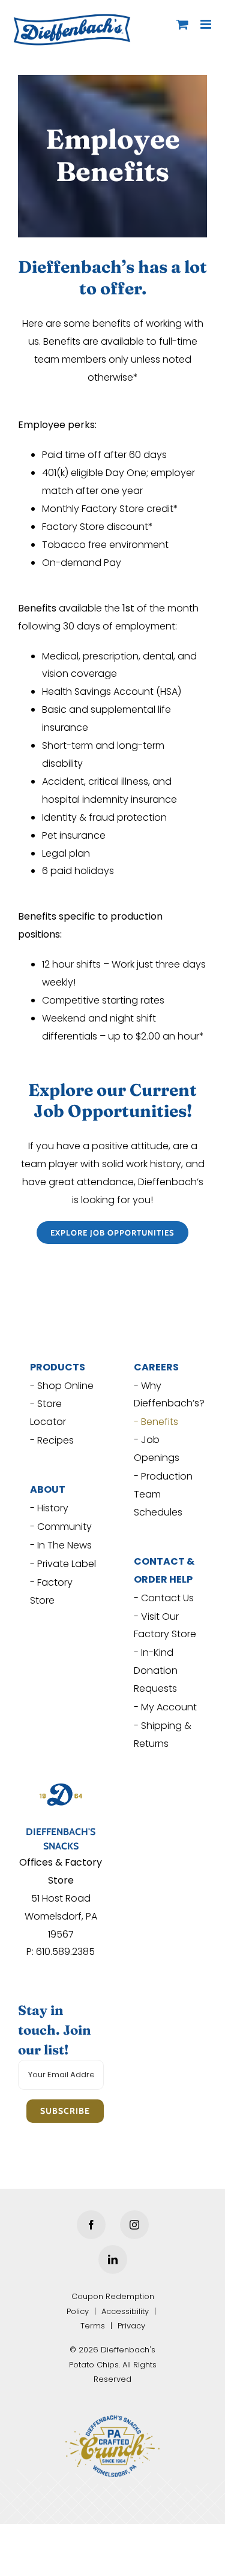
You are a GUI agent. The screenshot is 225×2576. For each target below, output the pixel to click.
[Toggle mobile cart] (182, 24)
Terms (93, 2322)
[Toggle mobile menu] (207, 24)
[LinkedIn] (113, 2255)
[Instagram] (134, 2221)
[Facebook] (91, 2221)
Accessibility (125, 2307)
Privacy (131, 2322)
